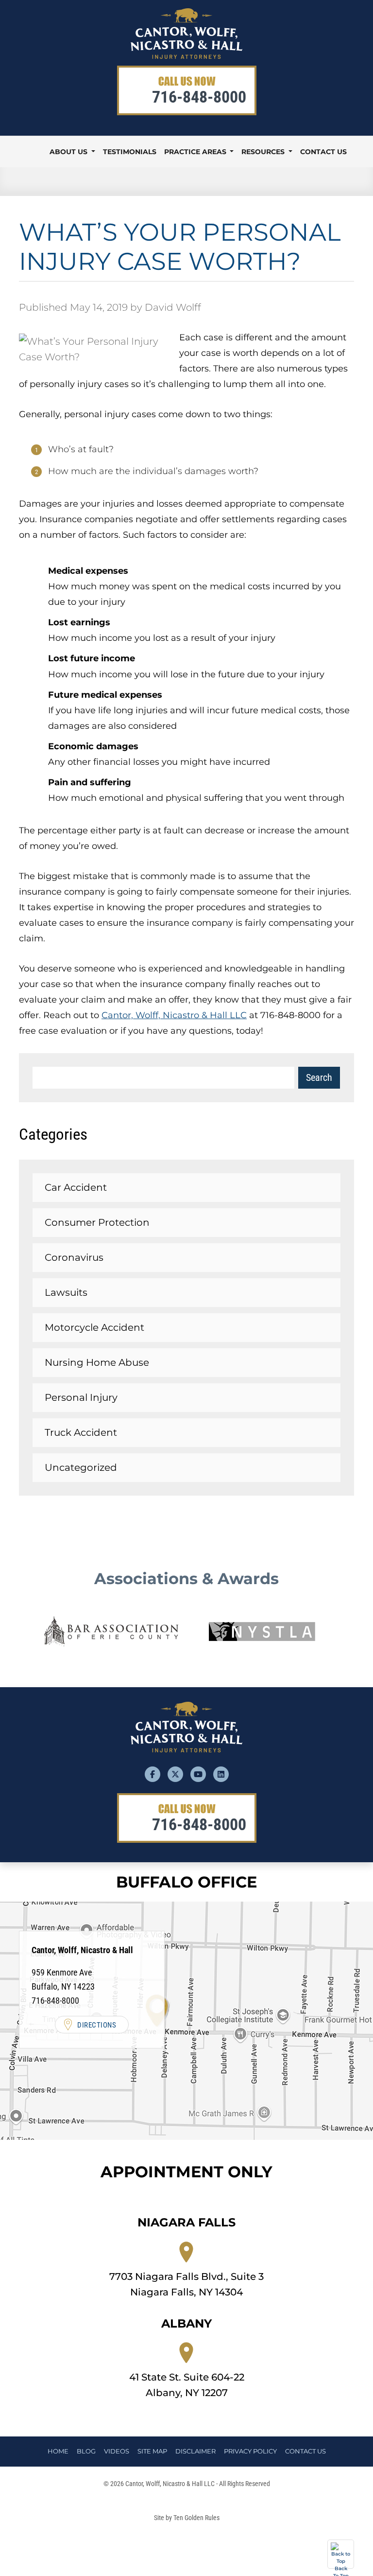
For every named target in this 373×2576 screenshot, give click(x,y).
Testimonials (130, 152)
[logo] (186, 55)
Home (34, 152)
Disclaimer (195, 2451)
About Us (69, 152)
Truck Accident (81, 1432)
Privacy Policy (250, 2451)
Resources (264, 152)
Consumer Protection (97, 1222)
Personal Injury (81, 1397)
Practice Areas (196, 152)
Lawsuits (66, 1292)
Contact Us (323, 152)
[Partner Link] (111, 1632)
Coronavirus (74, 1257)
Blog (86, 2451)
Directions (97, 2025)
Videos (117, 2451)
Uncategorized (81, 1467)
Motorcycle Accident (94, 1327)
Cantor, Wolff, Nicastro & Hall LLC (174, 1015)
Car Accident (76, 1187)
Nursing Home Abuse (97, 1362)
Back (341, 2567)
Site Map (152, 2451)
